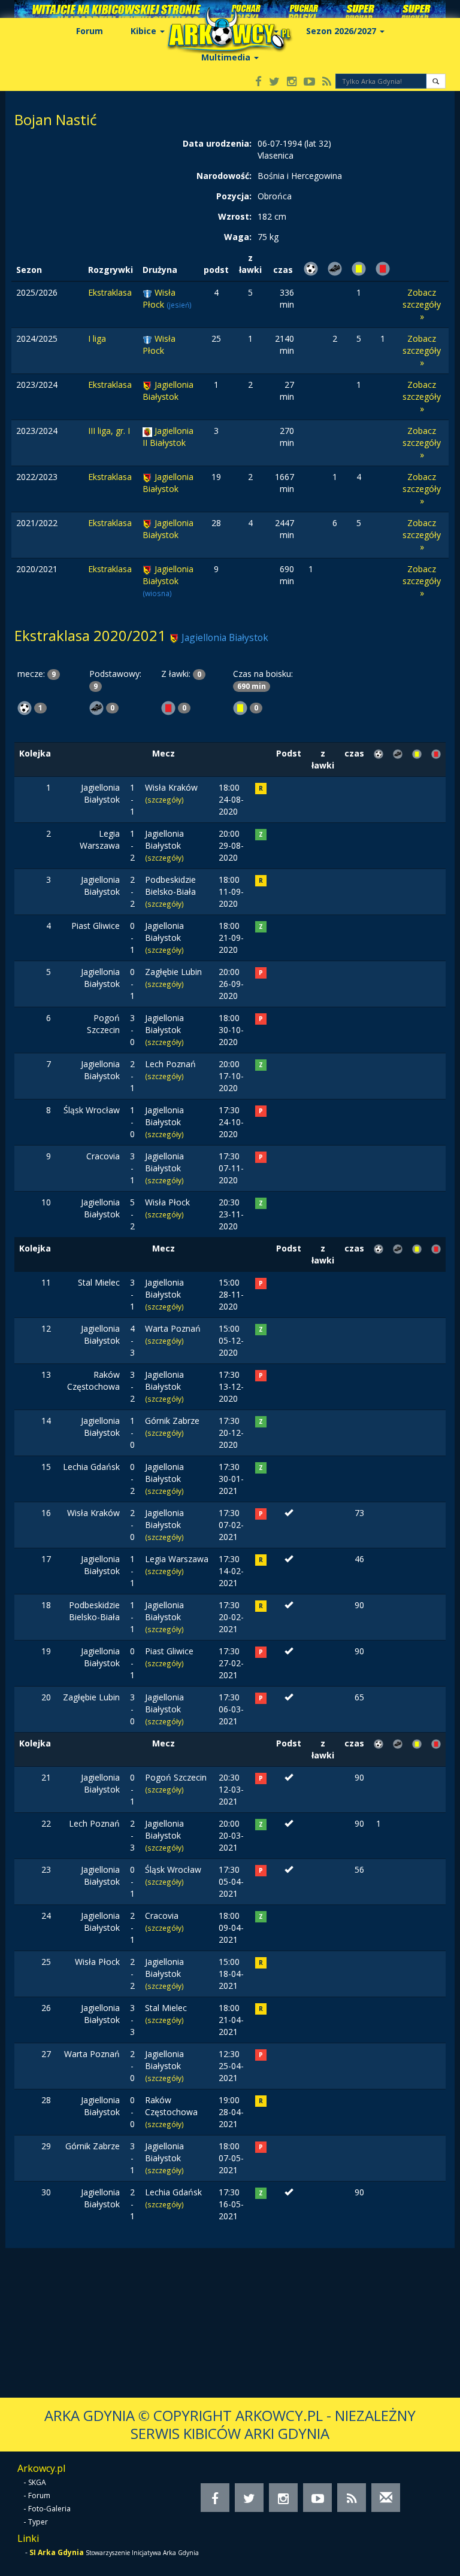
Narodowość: (224, 176)
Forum (90, 31)
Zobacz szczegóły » (422, 304)
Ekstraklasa (110, 292)
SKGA (37, 2482)
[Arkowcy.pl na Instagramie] (292, 82)
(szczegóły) (164, 800)
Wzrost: (235, 216)
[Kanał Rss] (327, 82)
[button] (436, 81)
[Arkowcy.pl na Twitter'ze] (274, 82)
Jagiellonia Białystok (168, 391)
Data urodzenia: (217, 143)
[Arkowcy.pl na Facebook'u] (258, 82)
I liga (97, 338)
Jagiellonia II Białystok (168, 437)
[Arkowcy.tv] (309, 82)
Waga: (238, 237)
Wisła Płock (159, 298)
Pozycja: (234, 196)
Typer (38, 2522)
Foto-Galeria (49, 2509)
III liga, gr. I (109, 431)
